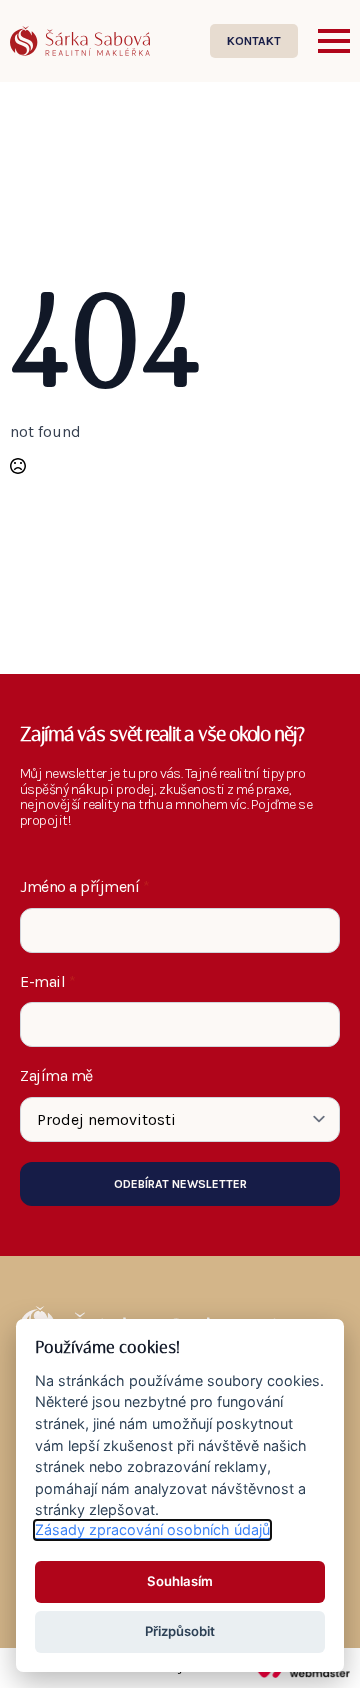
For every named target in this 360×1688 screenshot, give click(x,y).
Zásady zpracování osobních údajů (152, 1529)
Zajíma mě (56, 1076)
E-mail (48, 982)
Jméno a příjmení (85, 887)
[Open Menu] (334, 41)
